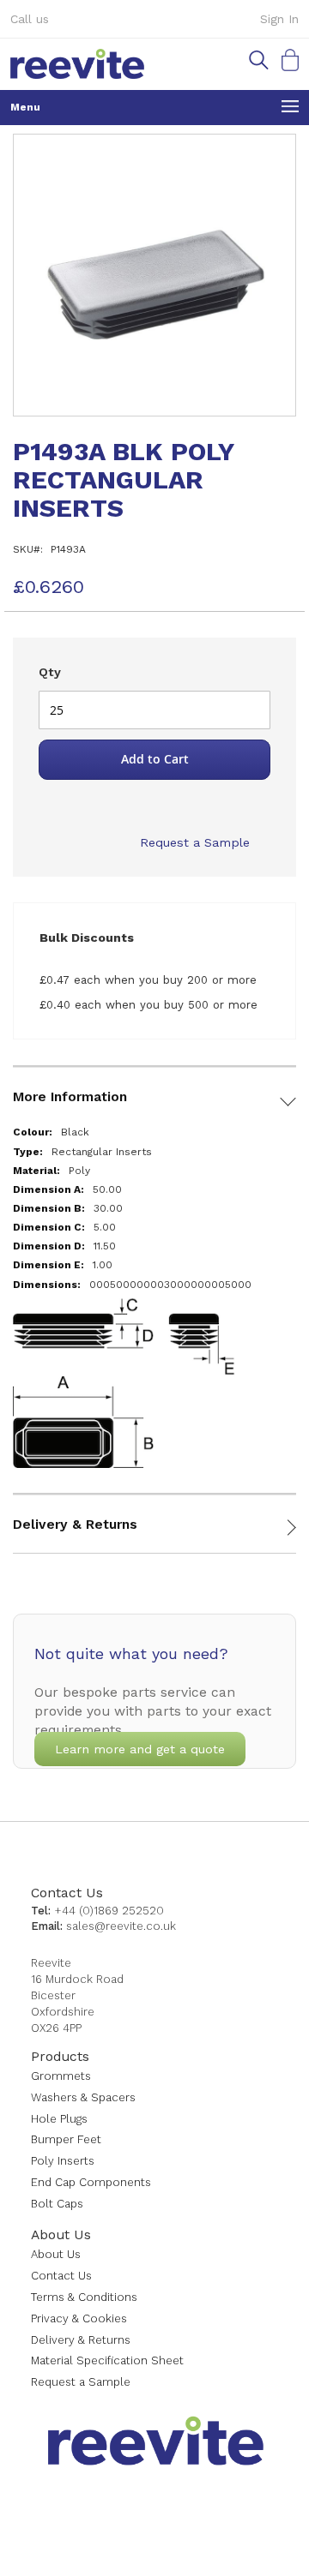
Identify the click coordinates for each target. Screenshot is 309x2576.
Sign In (279, 19)
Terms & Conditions (84, 2297)
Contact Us (67, 1893)
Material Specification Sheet (107, 2360)
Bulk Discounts (87, 938)
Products (60, 2056)
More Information (70, 1096)
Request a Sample (195, 842)
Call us (30, 19)
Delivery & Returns (75, 1524)
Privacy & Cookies (79, 2318)
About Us (61, 2235)
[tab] (154, 1085)
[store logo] (77, 64)
